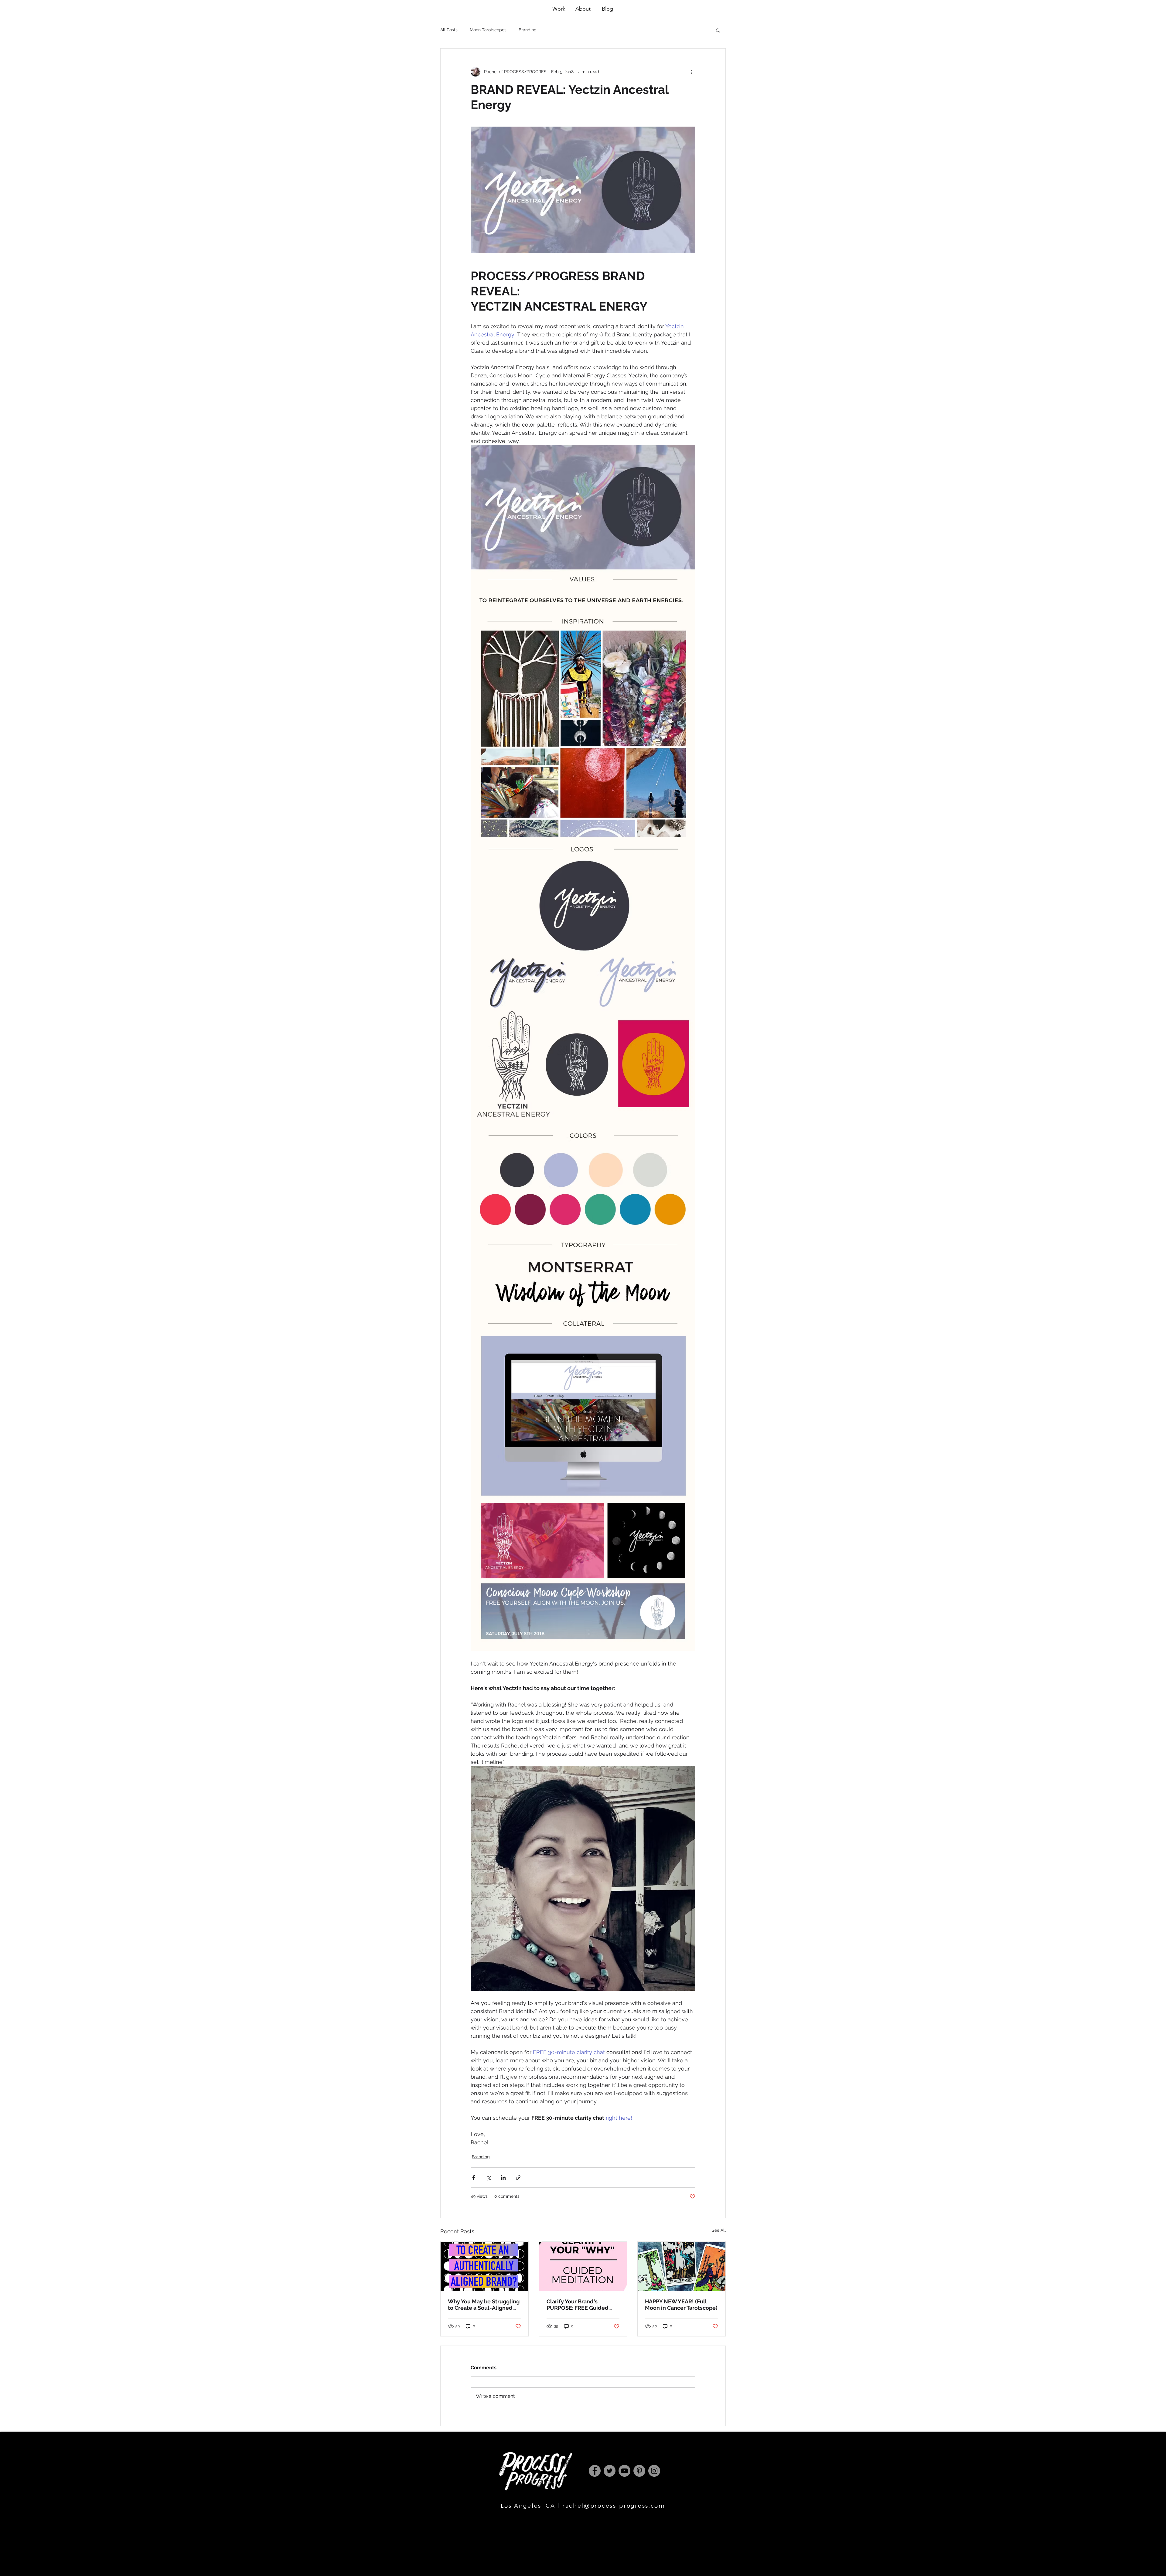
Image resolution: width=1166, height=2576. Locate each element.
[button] (718, 30)
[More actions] (692, 72)
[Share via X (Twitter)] (488, 2178)
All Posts (449, 30)
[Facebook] (595, 2471)
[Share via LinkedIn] (503, 2178)
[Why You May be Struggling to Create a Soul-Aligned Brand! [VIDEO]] (484, 2266)
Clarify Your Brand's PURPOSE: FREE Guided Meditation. (578, 2305)
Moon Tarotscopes (488, 30)
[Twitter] (610, 2471)
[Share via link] (518, 2178)
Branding (528, 30)
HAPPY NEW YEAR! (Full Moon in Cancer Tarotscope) (681, 2305)
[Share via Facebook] (474, 2178)
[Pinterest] (639, 2471)
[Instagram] (654, 2471)
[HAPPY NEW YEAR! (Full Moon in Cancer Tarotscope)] (682, 2266)
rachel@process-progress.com (614, 2506)
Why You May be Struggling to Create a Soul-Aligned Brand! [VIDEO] (484, 2305)
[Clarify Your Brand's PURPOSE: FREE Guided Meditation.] (583, 2266)
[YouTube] (624, 2471)
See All (719, 2230)
